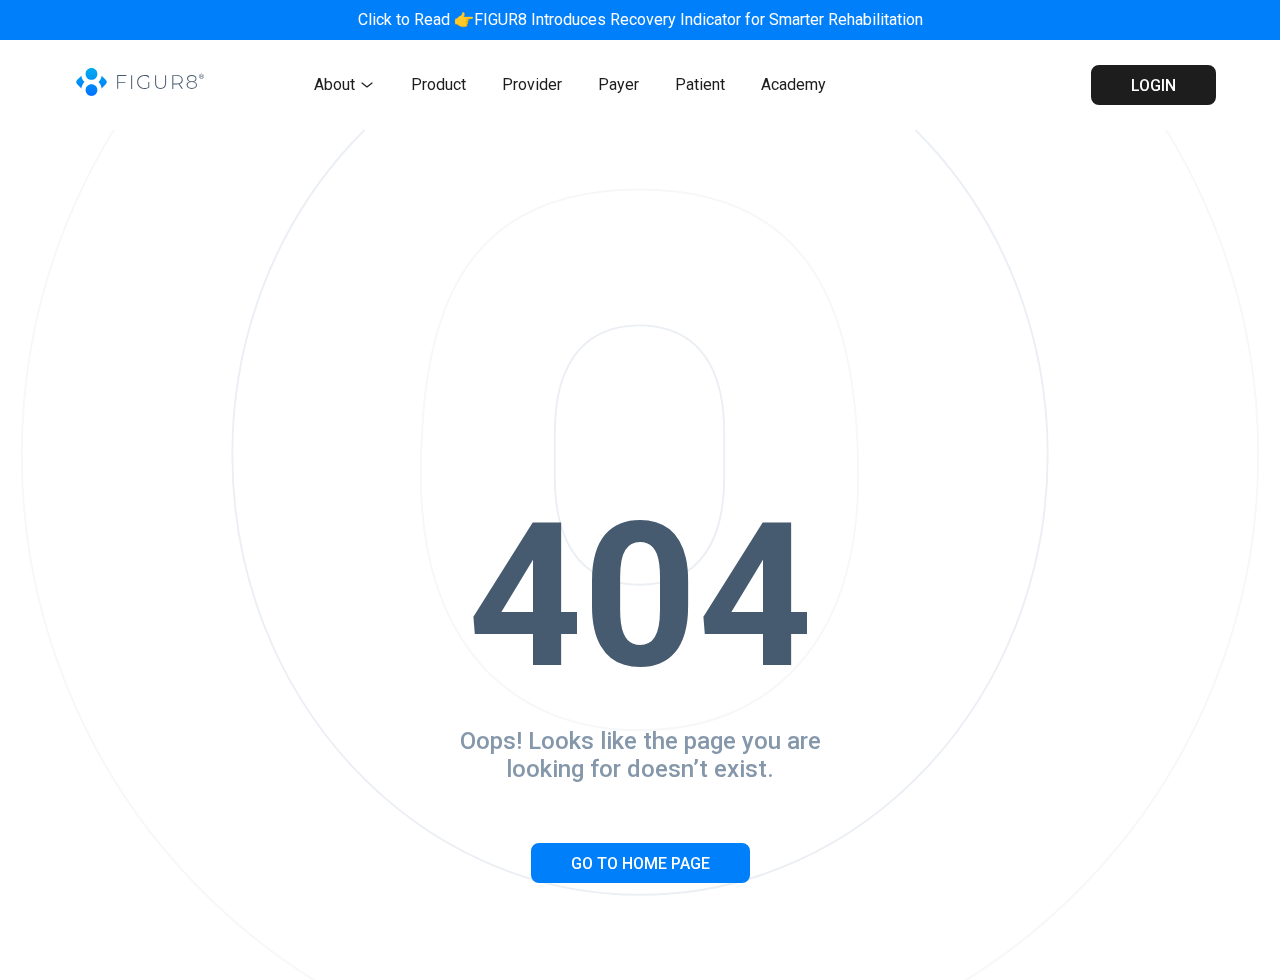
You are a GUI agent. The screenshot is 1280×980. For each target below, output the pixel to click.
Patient (700, 84)
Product (438, 84)
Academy (793, 84)
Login (1153, 85)
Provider (532, 84)
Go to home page (640, 863)
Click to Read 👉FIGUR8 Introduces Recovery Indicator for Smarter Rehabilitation (640, 19)
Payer (618, 84)
